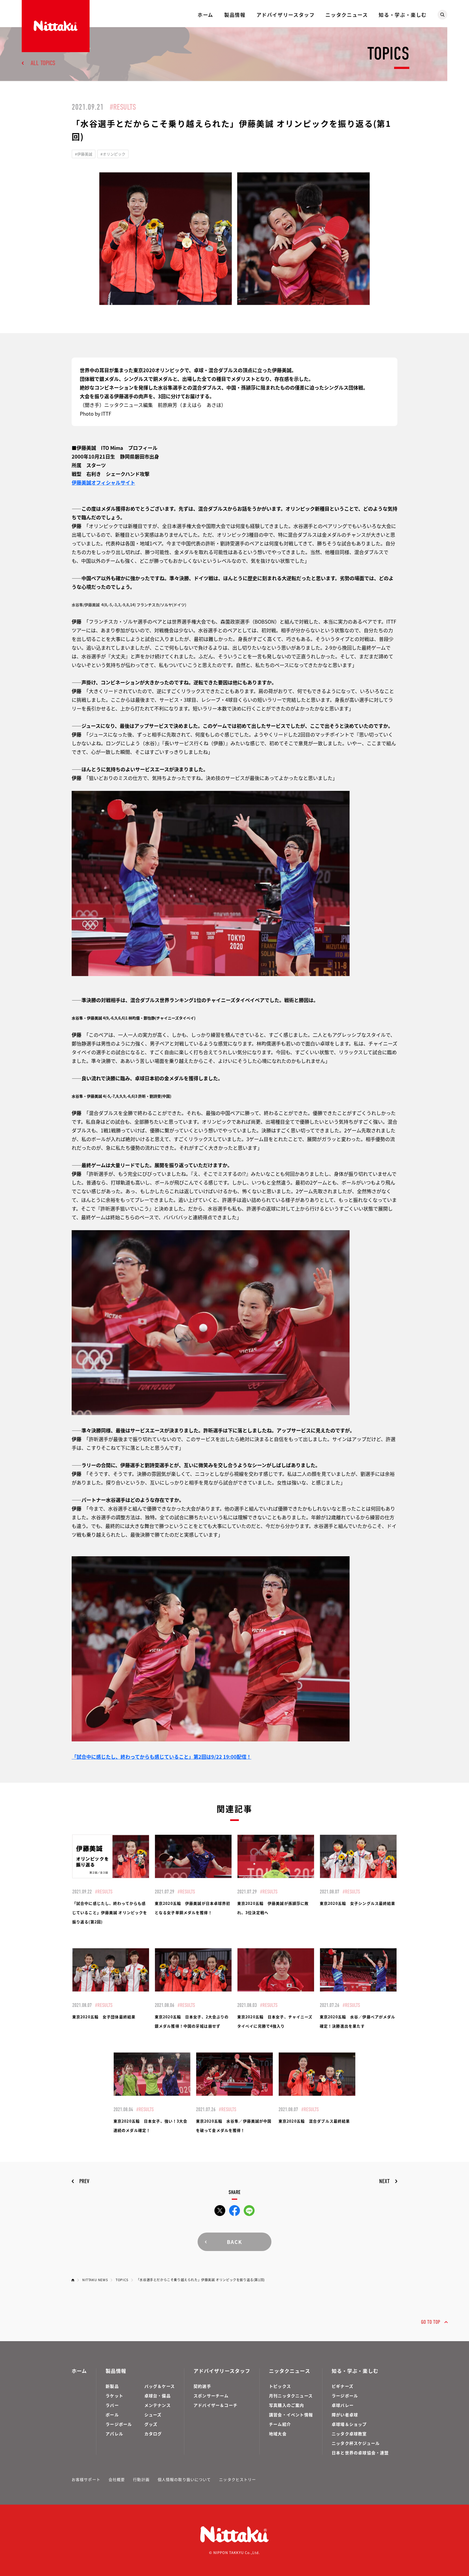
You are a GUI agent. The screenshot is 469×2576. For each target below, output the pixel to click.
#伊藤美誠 (84, 154)
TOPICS (122, 2280)
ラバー (112, 2405)
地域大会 (278, 2434)
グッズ (151, 2424)
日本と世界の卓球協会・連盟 (360, 2453)
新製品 (112, 2386)
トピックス (280, 2386)
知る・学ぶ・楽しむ (403, 15)
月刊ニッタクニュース (291, 2396)
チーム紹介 (280, 2424)
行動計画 (141, 2479)
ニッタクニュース (347, 15)
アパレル (114, 2434)
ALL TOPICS (43, 63)
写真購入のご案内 (287, 2405)
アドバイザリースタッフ (286, 15)
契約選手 (202, 2386)
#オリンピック (113, 154)
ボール (112, 2415)
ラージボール (119, 2424)
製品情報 (235, 15)
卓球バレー (343, 2405)
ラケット (114, 2396)
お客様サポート (86, 2479)
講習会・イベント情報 (291, 2415)
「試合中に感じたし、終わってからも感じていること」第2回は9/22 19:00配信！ (161, 1757)
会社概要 (117, 2479)
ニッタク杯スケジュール (356, 2443)
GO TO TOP (431, 2322)
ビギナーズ (343, 2386)
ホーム (205, 15)
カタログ (153, 2434)
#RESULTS (123, 107)
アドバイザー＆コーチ (216, 2405)
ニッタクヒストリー (237, 2479)
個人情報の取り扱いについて (184, 2479)
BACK (234, 2242)
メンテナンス (158, 2405)
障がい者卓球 (345, 2415)
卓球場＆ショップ (349, 2424)
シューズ (153, 2415)
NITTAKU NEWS (95, 2280)
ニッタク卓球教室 (349, 2434)
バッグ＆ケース (160, 2386)
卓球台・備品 (158, 2396)
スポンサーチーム (211, 2396)
